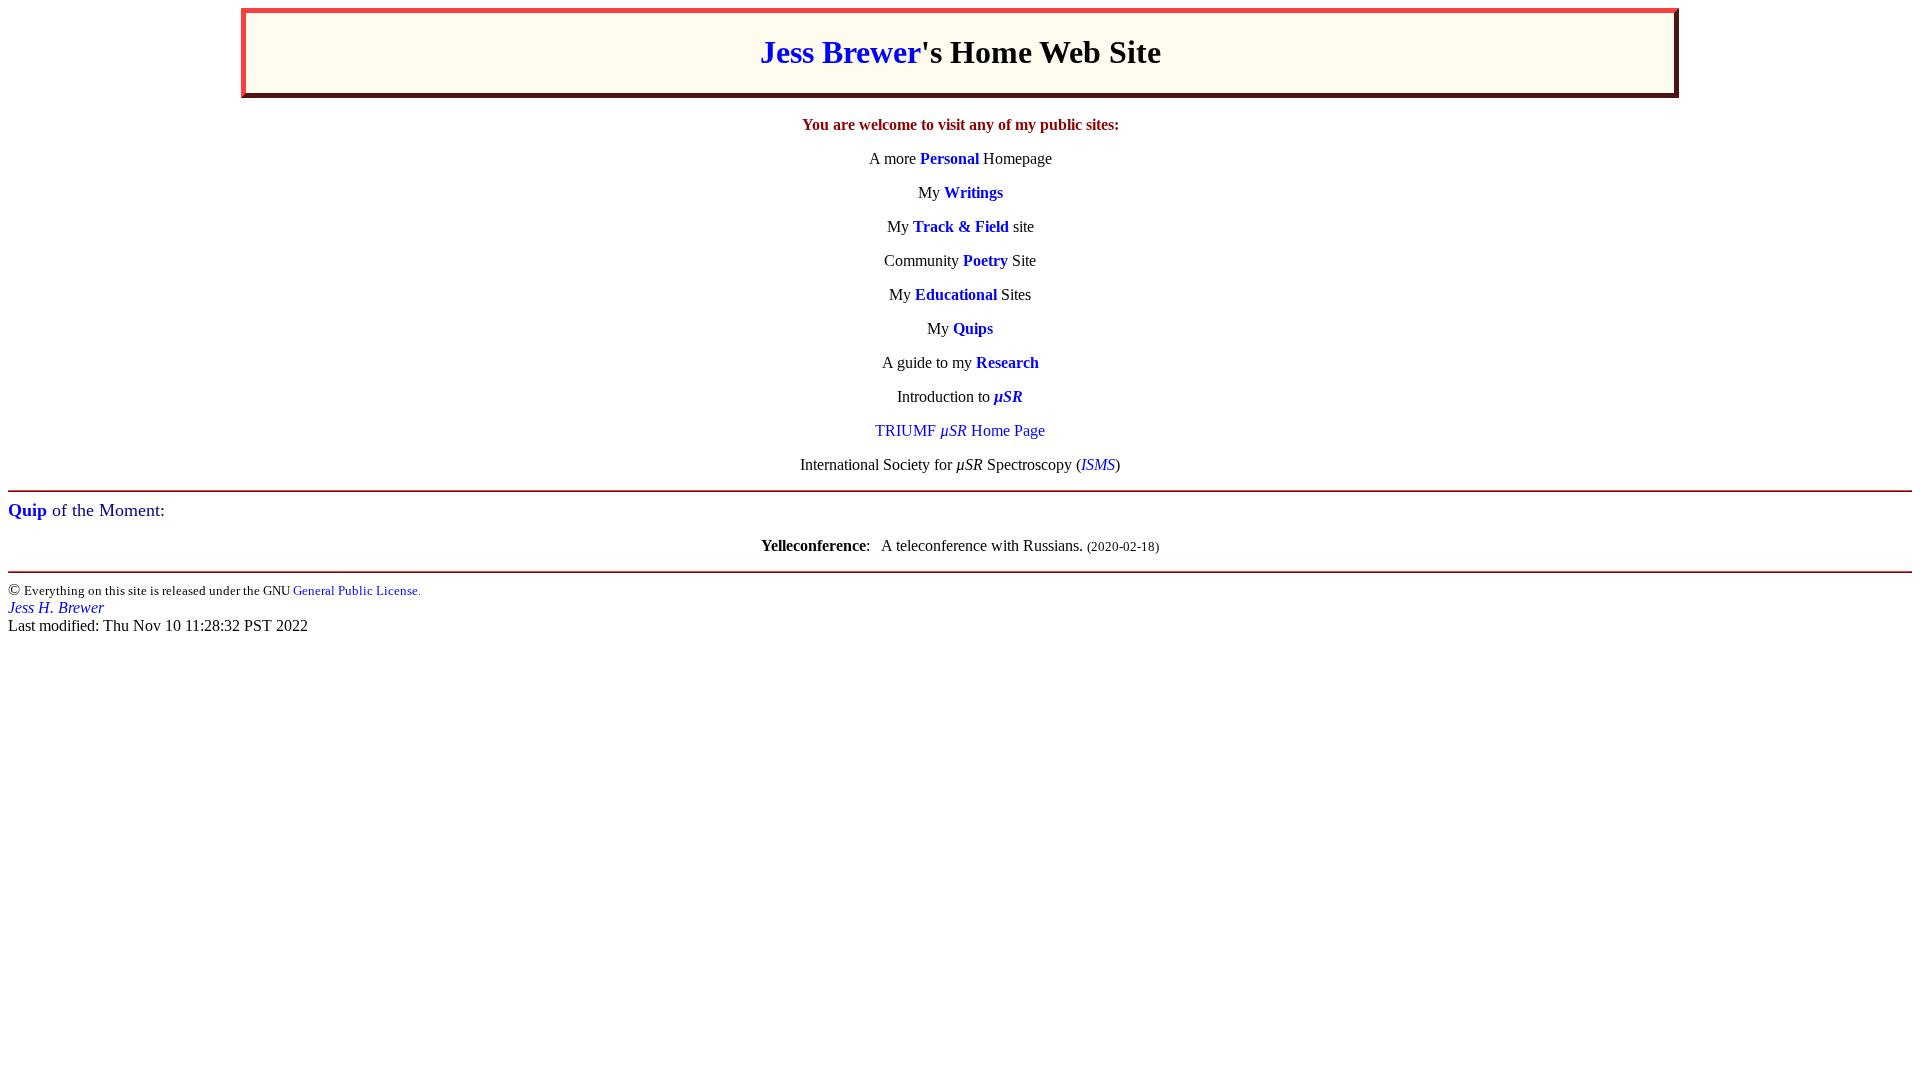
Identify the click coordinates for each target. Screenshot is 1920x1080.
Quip (27, 510)
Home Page (992, 430)
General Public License (355, 590)
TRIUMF (905, 430)
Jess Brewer (840, 52)
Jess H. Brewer (56, 607)
